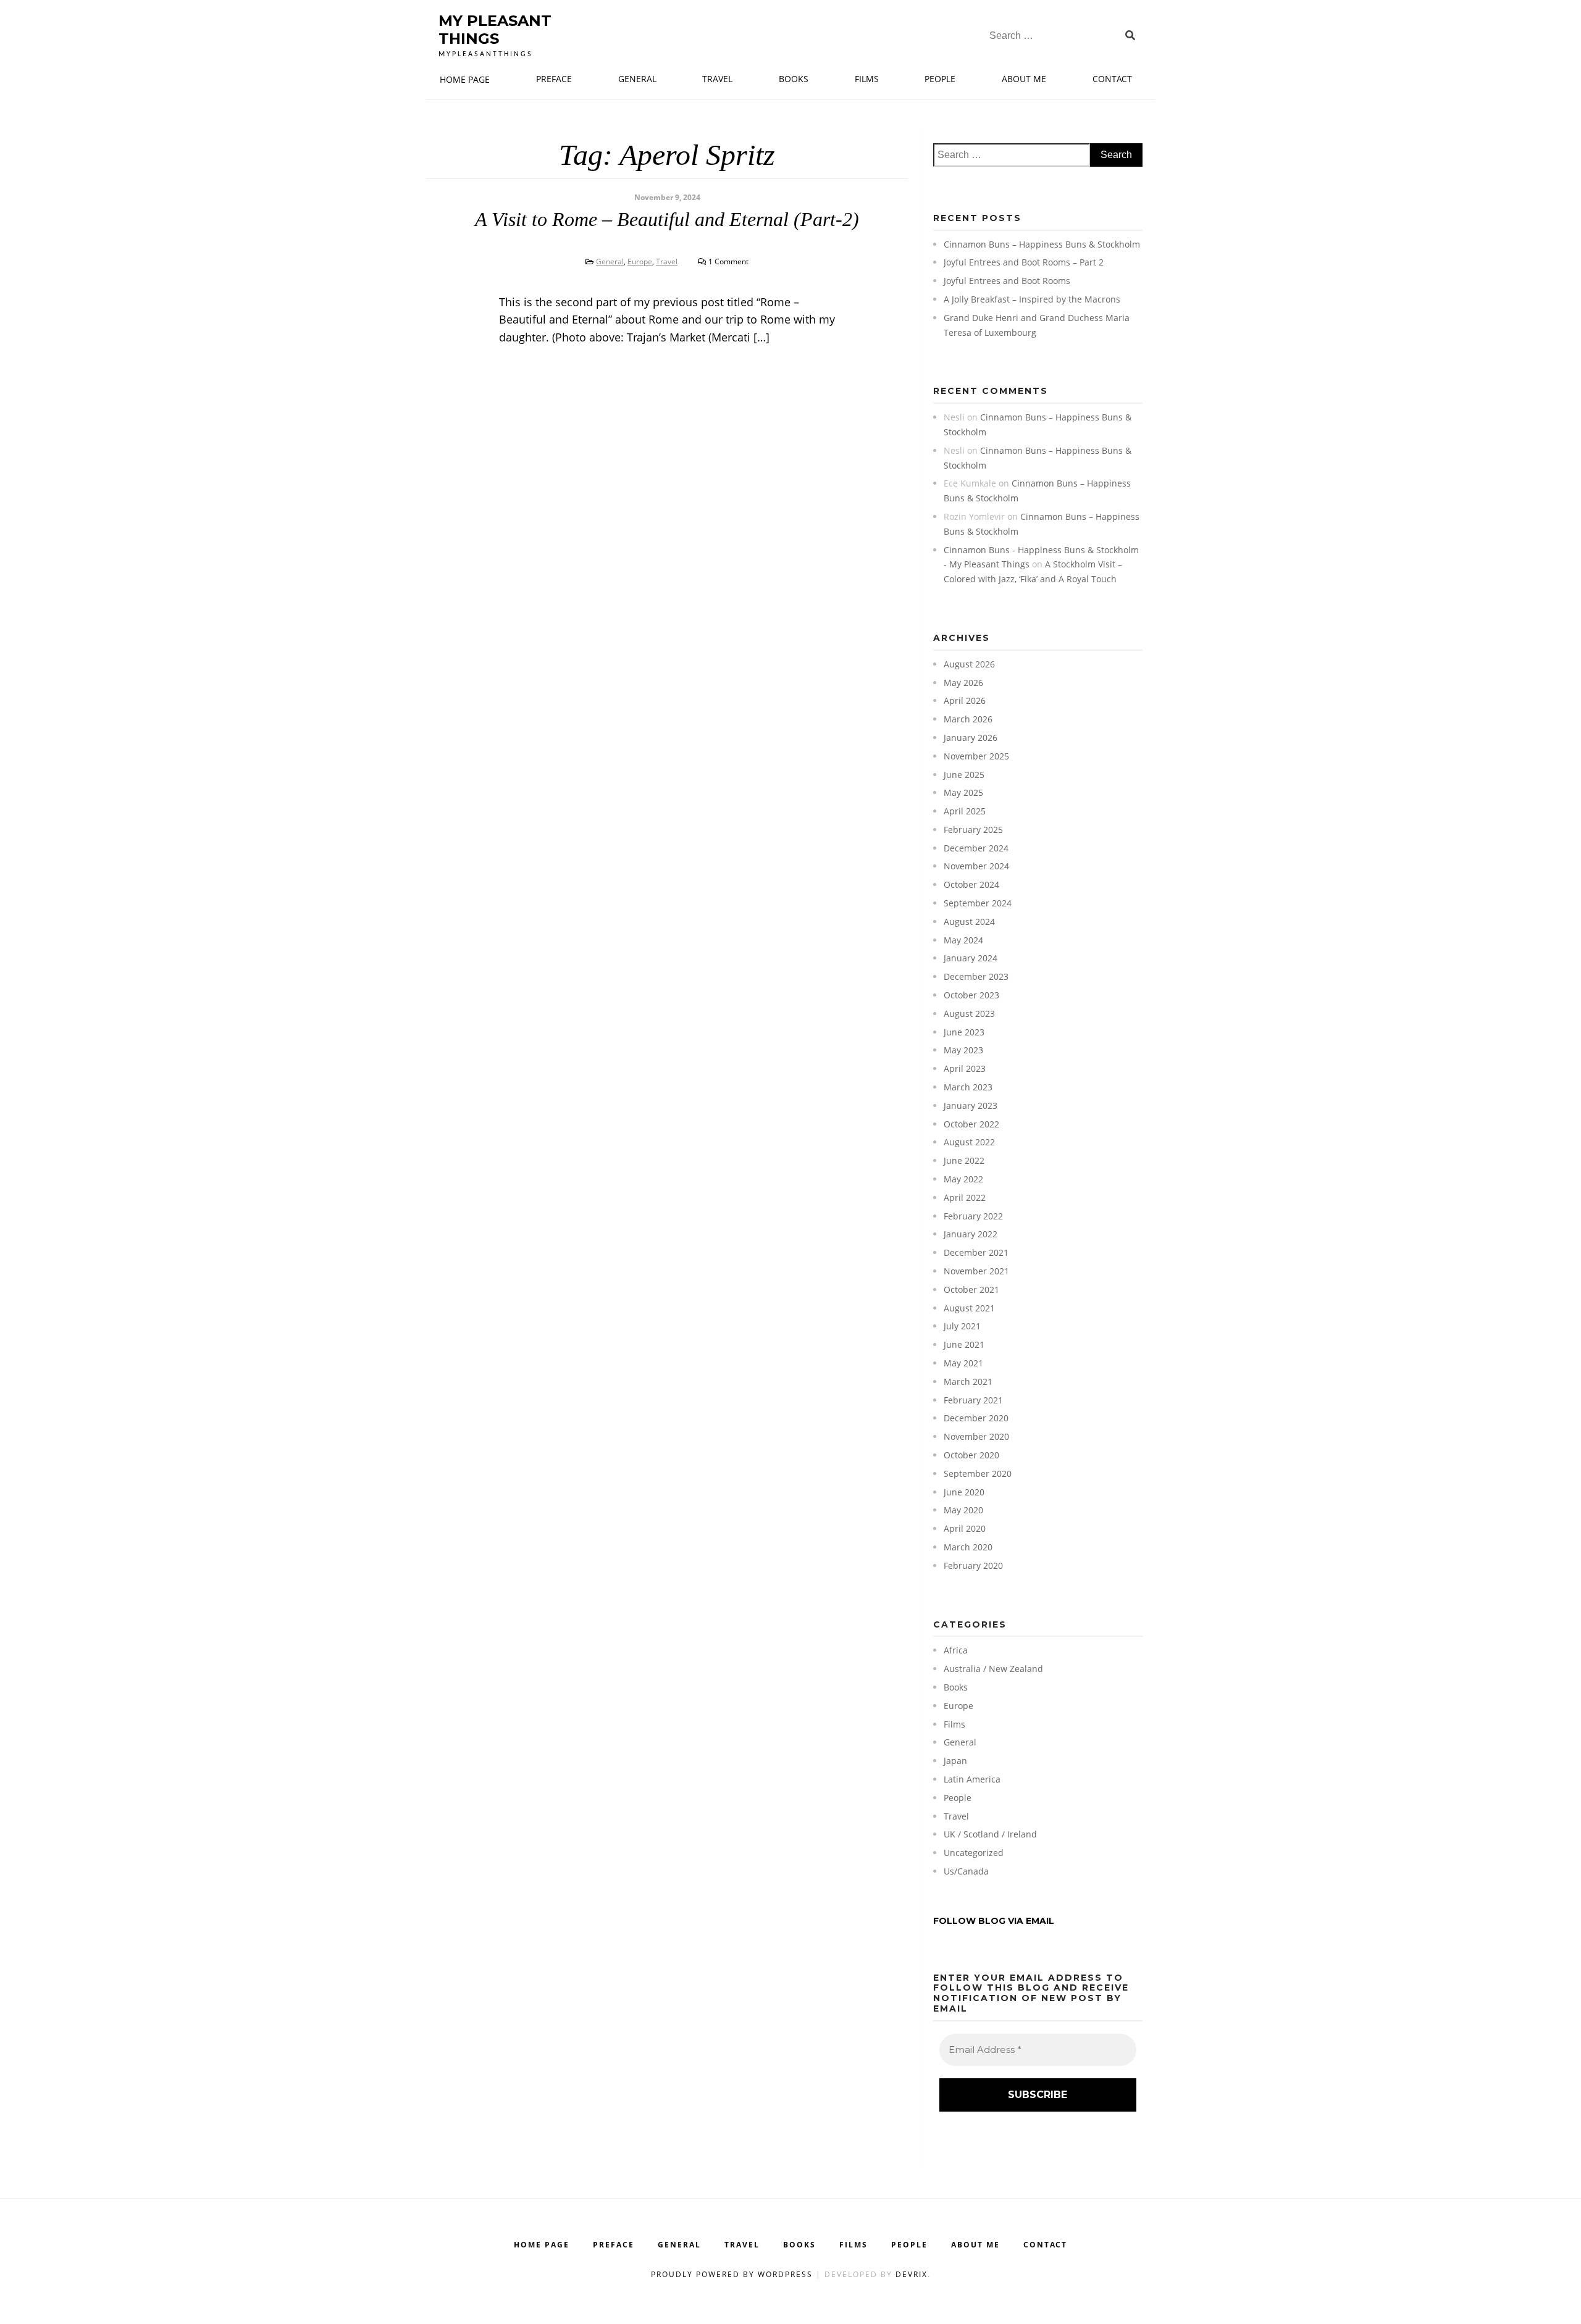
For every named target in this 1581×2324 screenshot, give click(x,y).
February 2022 (973, 1216)
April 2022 (965, 1198)
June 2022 (964, 1160)
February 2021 (973, 1400)
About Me (1024, 79)
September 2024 (978, 903)
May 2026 (963, 683)
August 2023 (969, 1014)
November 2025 (976, 756)
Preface (554, 79)
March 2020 (968, 1547)
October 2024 (971, 884)
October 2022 (971, 1124)
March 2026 (968, 719)
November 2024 (976, 866)
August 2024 (969, 922)
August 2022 (969, 1142)
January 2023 (971, 1106)
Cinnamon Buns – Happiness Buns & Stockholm (1042, 244)
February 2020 (973, 1565)
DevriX (912, 2274)
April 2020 (965, 1528)
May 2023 (963, 1050)
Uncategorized (974, 1853)
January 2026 (971, 738)
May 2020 (963, 1510)
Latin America (972, 1779)
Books (794, 79)
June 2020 (964, 1492)
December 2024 (976, 848)
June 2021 (964, 1344)
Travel (717, 79)
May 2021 (963, 1363)
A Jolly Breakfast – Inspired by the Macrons (1032, 299)
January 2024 (971, 958)
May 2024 (963, 940)
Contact (1112, 79)
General (637, 79)
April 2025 (965, 811)
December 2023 (976, 976)
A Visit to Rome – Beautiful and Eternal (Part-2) (667, 219)
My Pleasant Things (495, 30)
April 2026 (965, 700)
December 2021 (976, 1252)
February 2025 (973, 830)
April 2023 (965, 1068)
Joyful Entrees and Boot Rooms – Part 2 (1024, 262)
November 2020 (976, 1436)
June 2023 (964, 1032)
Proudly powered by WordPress (733, 2274)
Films (867, 79)
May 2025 (963, 792)
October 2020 (971, 1455)
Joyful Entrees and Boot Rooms (1007, 281)
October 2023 (971, 995)
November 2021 (976, 1271)
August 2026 (969, 664)
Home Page (465, 79)
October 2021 (971, 1289)
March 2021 (968, 1381)
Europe (640, 261)
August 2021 (969, 1308)
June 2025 (964, 775)
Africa (956, 1650)
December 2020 (976, 1418)
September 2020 (978, 1473)
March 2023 (968, 1087)
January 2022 (971, 1234)
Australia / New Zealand (993, 1669)
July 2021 (962, 1326)
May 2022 (963, 1179)
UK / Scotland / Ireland (990, 1834)
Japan (955, 1761)
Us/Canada (966, 1871)
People (940, 79)
